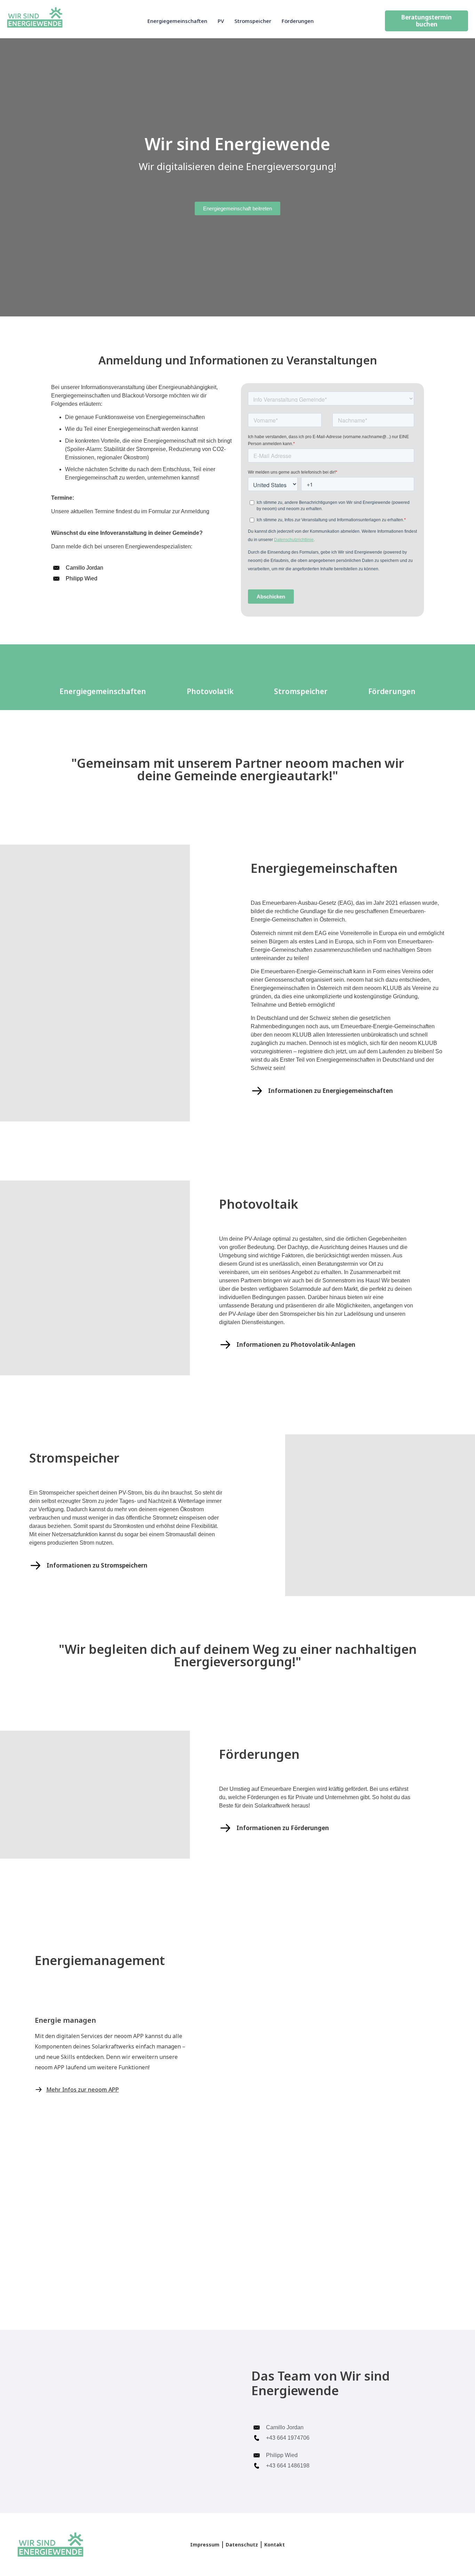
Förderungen (298, 21)
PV (221, 21)
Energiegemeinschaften (177, 21)
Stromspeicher (253, 21)
